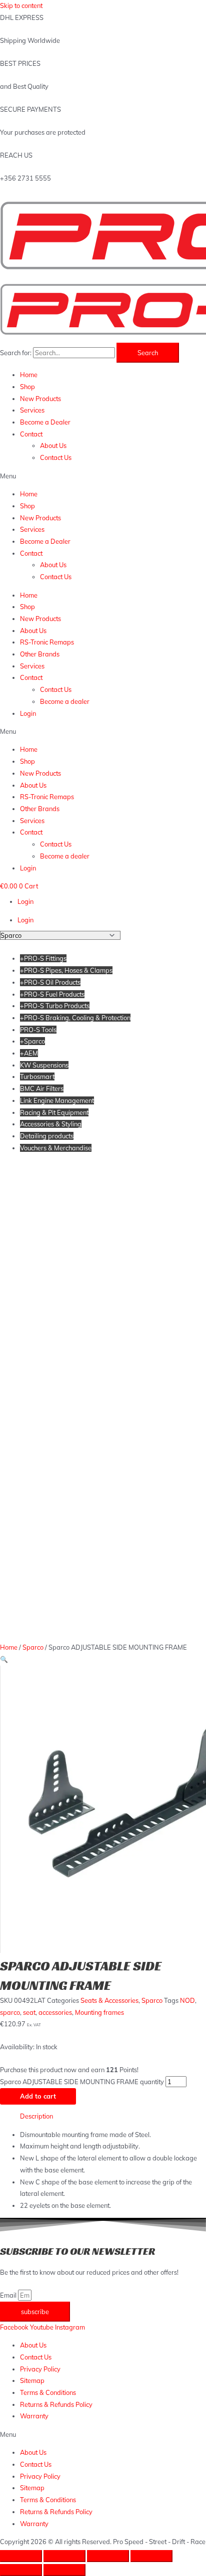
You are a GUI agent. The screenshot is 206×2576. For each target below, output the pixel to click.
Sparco (32, 1041)
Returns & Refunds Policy (56, 2404)
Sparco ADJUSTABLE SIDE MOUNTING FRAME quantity (82, 2082)
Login (28, 713)
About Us (53, 445)
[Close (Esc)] (21, 2556)
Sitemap (32, 2380)
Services (32, 410)
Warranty (34, 2416)
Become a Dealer (45, 422)
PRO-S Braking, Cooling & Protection (75, 1018)
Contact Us (56, 457)
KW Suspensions (44, 1065)
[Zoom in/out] (151, 2556)
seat (29, 2012)
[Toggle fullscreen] (108, 2556)
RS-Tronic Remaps (47, 642)
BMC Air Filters (42, 1088)
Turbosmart (37, 1076)
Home (29, 375)
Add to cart (38, 2096)
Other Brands (40, 654)
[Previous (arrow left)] (21, 2570)
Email (9, 2295)
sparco (10, 2012)
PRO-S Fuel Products (52, 994)
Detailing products (47, 1136)
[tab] (113, 2117)
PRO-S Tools (38, 1030)
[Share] (64, 2556)
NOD (187, 2000)
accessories (55, 2012)
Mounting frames (99, 2012)
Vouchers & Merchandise (56, 1148)
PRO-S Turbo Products (55, 1006)
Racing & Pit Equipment (54, 1112)
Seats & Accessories (109, 2000)
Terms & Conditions (48, 2392)
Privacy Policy (40, 2369)
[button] (103, 476)
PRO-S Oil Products (50, 982)
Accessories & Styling (51, 1124)
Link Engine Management (57, 1100)
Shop (27, 387)
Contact (31, 434)
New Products (40, 399)
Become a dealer (65, 701)
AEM (29, 1053)
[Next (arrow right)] (64, 2570)
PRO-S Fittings (43, 958)
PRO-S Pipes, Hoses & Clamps (66, 970)
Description (36, 2116)
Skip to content (21, 5)
